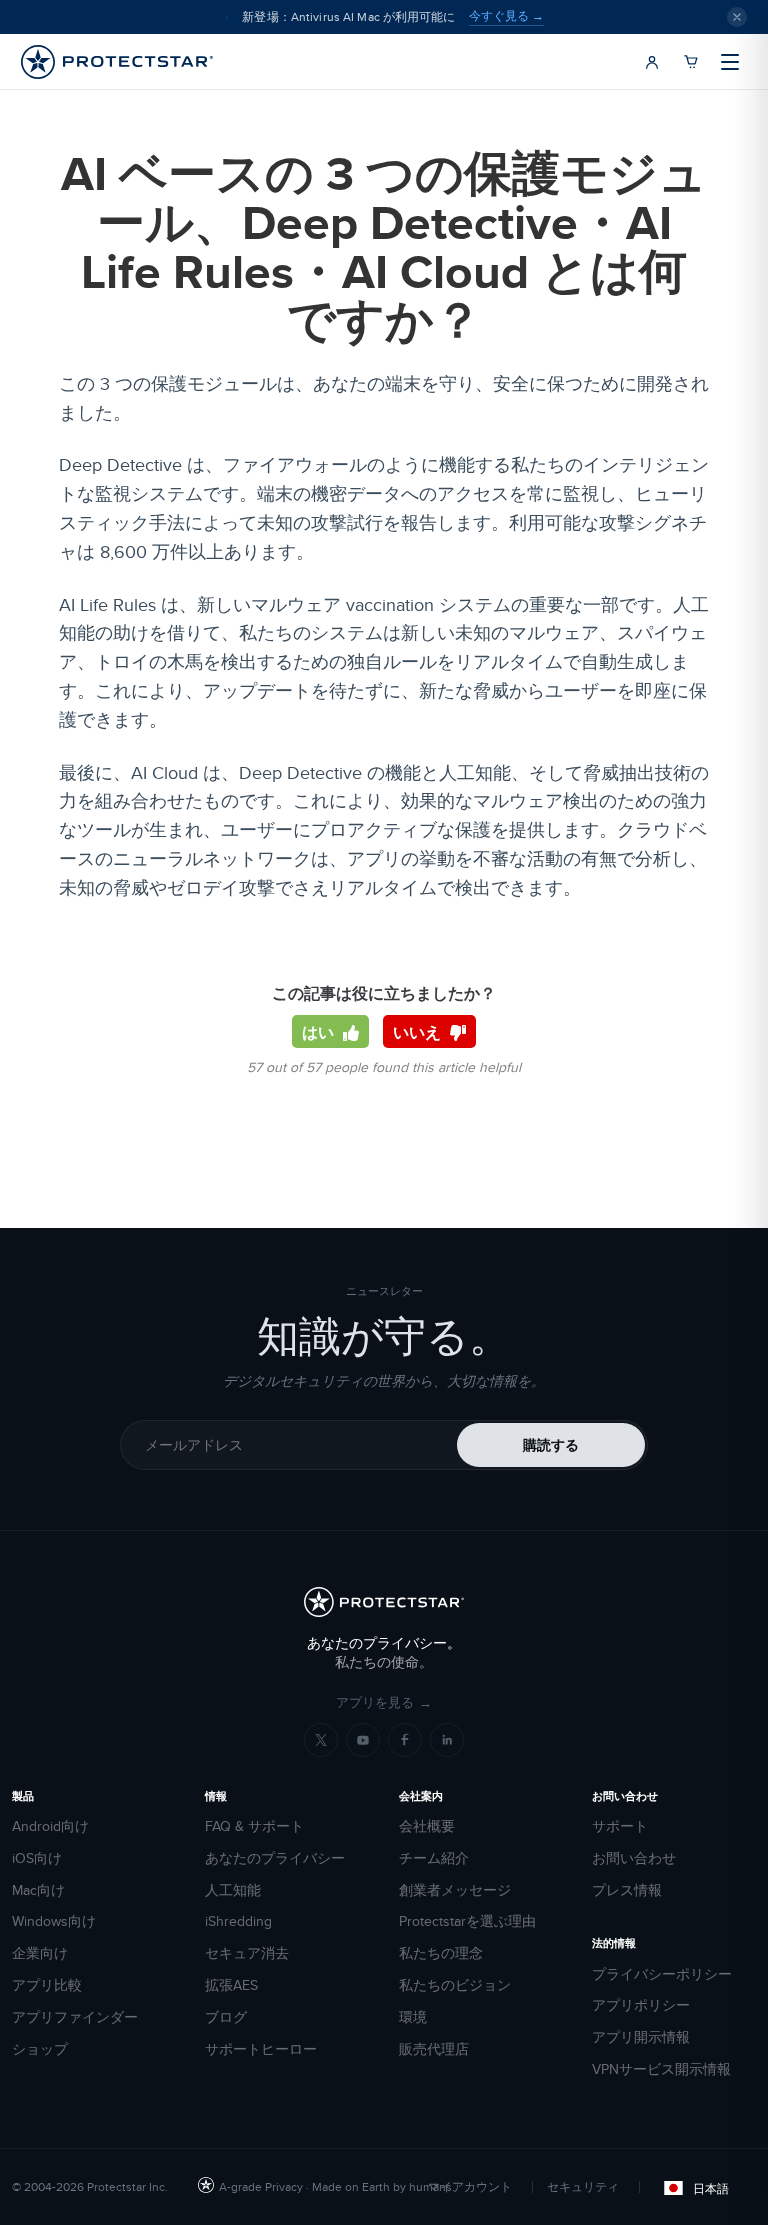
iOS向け (37, 1858)
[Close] (737, 17)
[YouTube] (363, 1740)
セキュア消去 (247, 1953)
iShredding (238, 1921)
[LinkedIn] (447, 1740)
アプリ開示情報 (641, 2037)
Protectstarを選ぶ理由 (467, 1921)
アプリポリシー (641, 2005)
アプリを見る (384, 1703)
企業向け (40, 1953)
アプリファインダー (75, 2017)
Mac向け (38, 1890)
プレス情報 (627, 1890)
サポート (620, 1826)
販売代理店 (434, 2049)
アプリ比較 (47, 1985)
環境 (413, 2017)
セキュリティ (583, 2186)
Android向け (50, 1826)
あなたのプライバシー (275, 1858)
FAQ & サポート (254, 1826)
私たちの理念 (441, 1953)
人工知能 (233, 1890)
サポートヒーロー (261, 2049)
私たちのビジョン (455, 1985)
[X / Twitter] (321, 1740)
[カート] (691, 62)
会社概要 (427, 1826)
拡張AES (231, 1985)
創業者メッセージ (455, 1890)
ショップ (40, 2049)
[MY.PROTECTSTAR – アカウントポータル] (652, 62)
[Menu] (730, 62)
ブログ (226, 2017)
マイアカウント (470, 2186)
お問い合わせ (634, 1858)
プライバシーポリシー (662, 1974)
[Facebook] (405, 1740)
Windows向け (54, 1921)
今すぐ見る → (506, 16)
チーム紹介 (434, 1858)
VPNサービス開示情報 (661, 2069)
